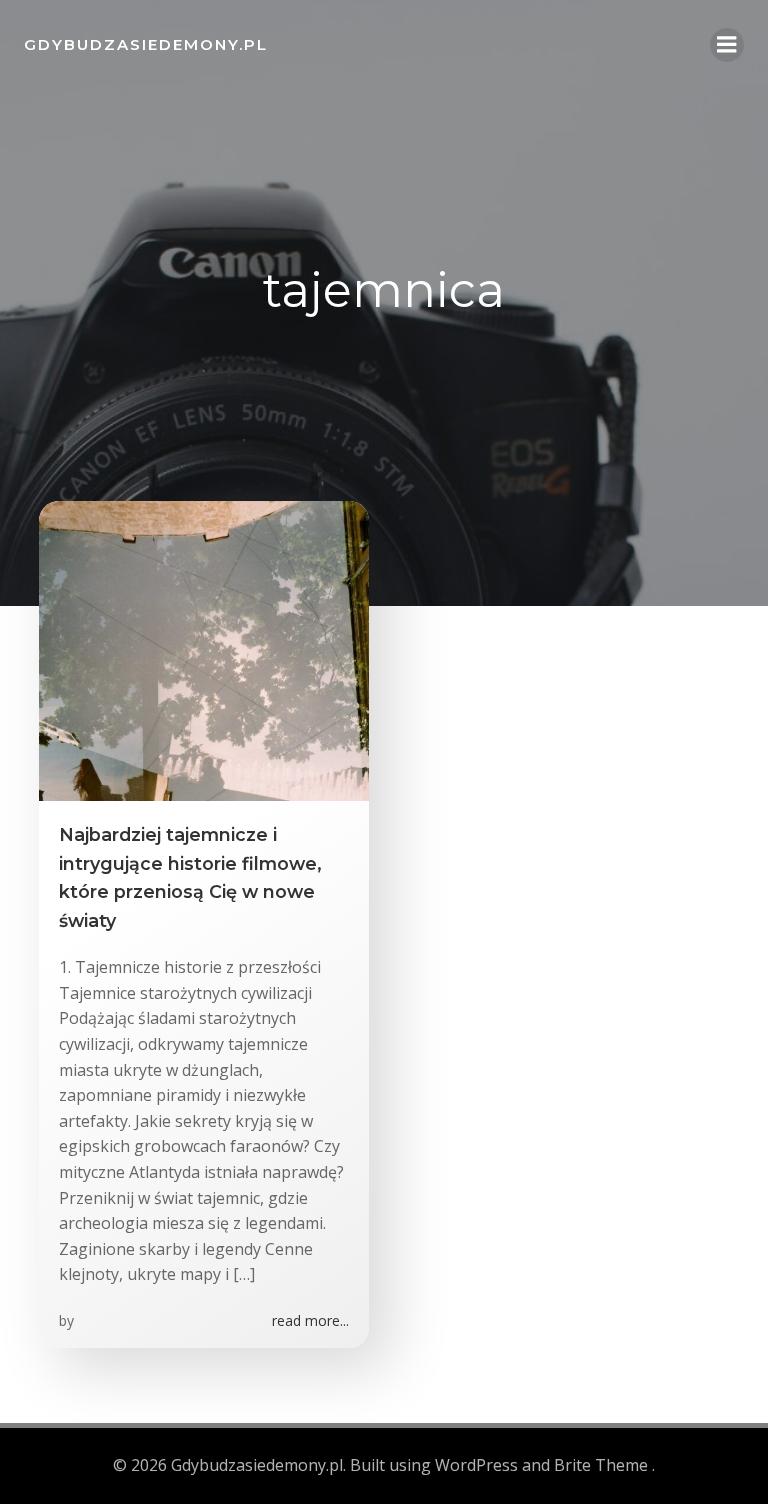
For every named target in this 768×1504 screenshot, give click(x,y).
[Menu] (727, 45)
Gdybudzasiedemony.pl (146, 44)
